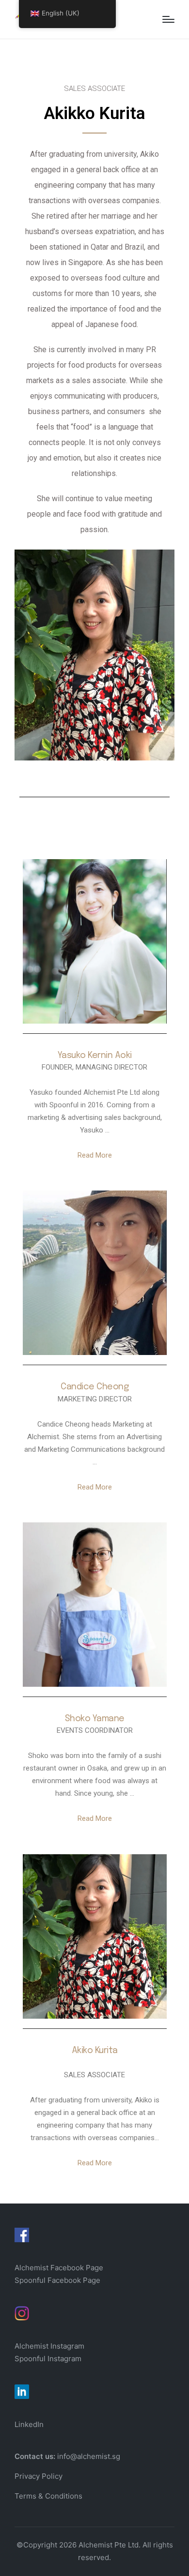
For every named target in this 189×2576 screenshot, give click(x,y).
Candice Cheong (94, 1387)
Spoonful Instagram (48, 2359)
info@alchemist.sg (89, 2456)
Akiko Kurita (95, 2051)
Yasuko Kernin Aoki (95, 1056)
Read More (95, 1155)
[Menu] (168, 19)
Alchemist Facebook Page (60, 2268)
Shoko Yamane (95, 1719)
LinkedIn (29, 2424)
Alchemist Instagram (49, 2346)
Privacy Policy (39, 2476)
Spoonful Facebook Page (57, 2280)
